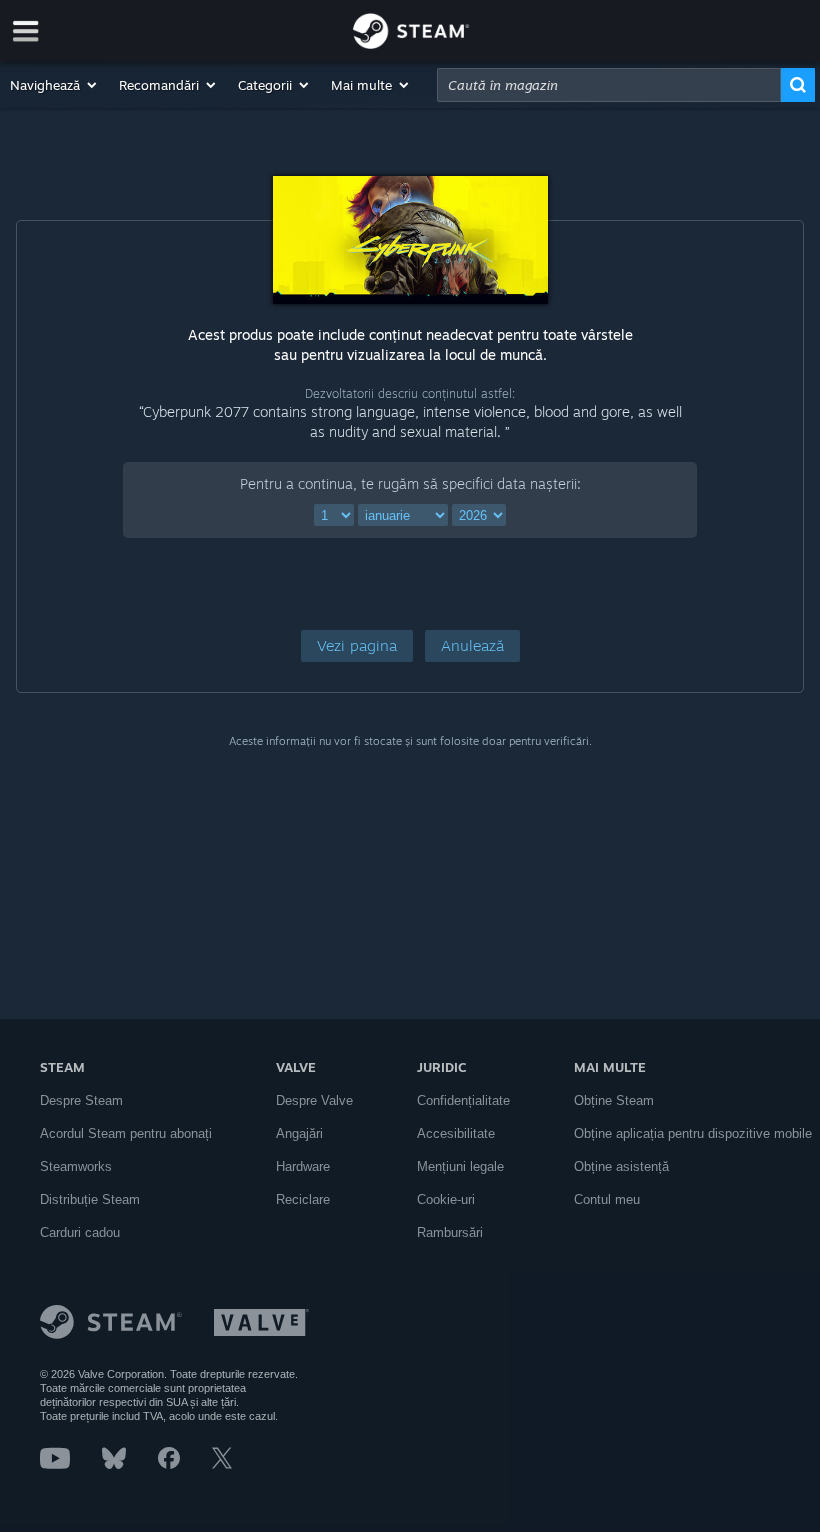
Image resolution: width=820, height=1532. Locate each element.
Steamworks (76, 1166)
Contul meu (607, 1199)
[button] (54, 85)
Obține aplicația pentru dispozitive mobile (693, 1133)
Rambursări (450, 1232)
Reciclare (303, 1199)
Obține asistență (621, 1166)
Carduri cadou (80, 1232)
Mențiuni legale (460, 1166)
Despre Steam (81, 1100)
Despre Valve (314, 1100)
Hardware (303, 1166)
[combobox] (609, 85)
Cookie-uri (446, 1199)
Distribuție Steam (90, 1199)
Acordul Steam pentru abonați (126, 1133)
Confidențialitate (463, 1100)
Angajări (299, 1133)
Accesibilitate (456, 1133)
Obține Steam (614, 1100)
